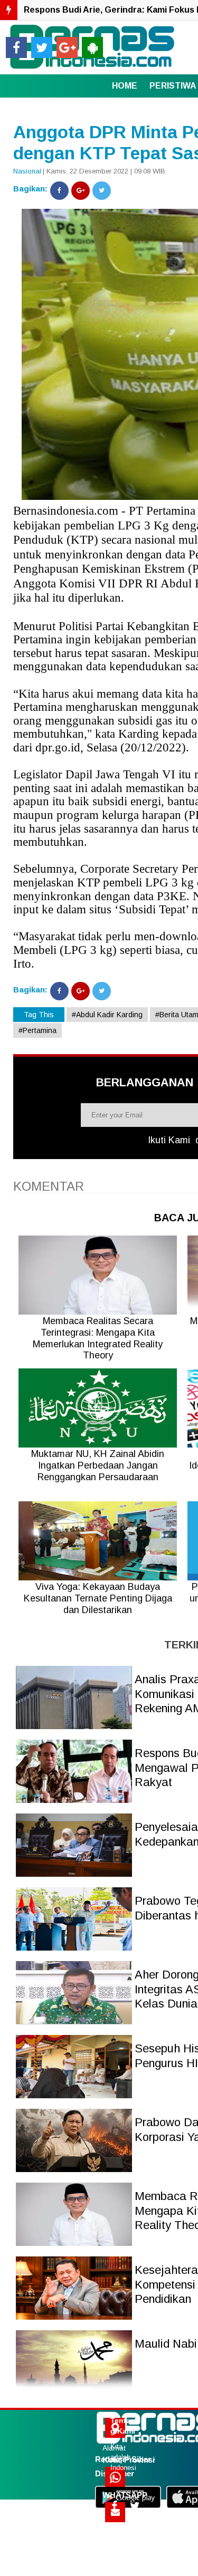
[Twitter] (102, 191)
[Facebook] (59, 191)
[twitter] (42, 47)
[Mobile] (92, 47)
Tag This (39, 1015)
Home (125, 86)
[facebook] (16, 47)
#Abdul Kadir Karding (107, 1015)
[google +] (67, 47)
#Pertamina (37, 1030)
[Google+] (81, 191)
